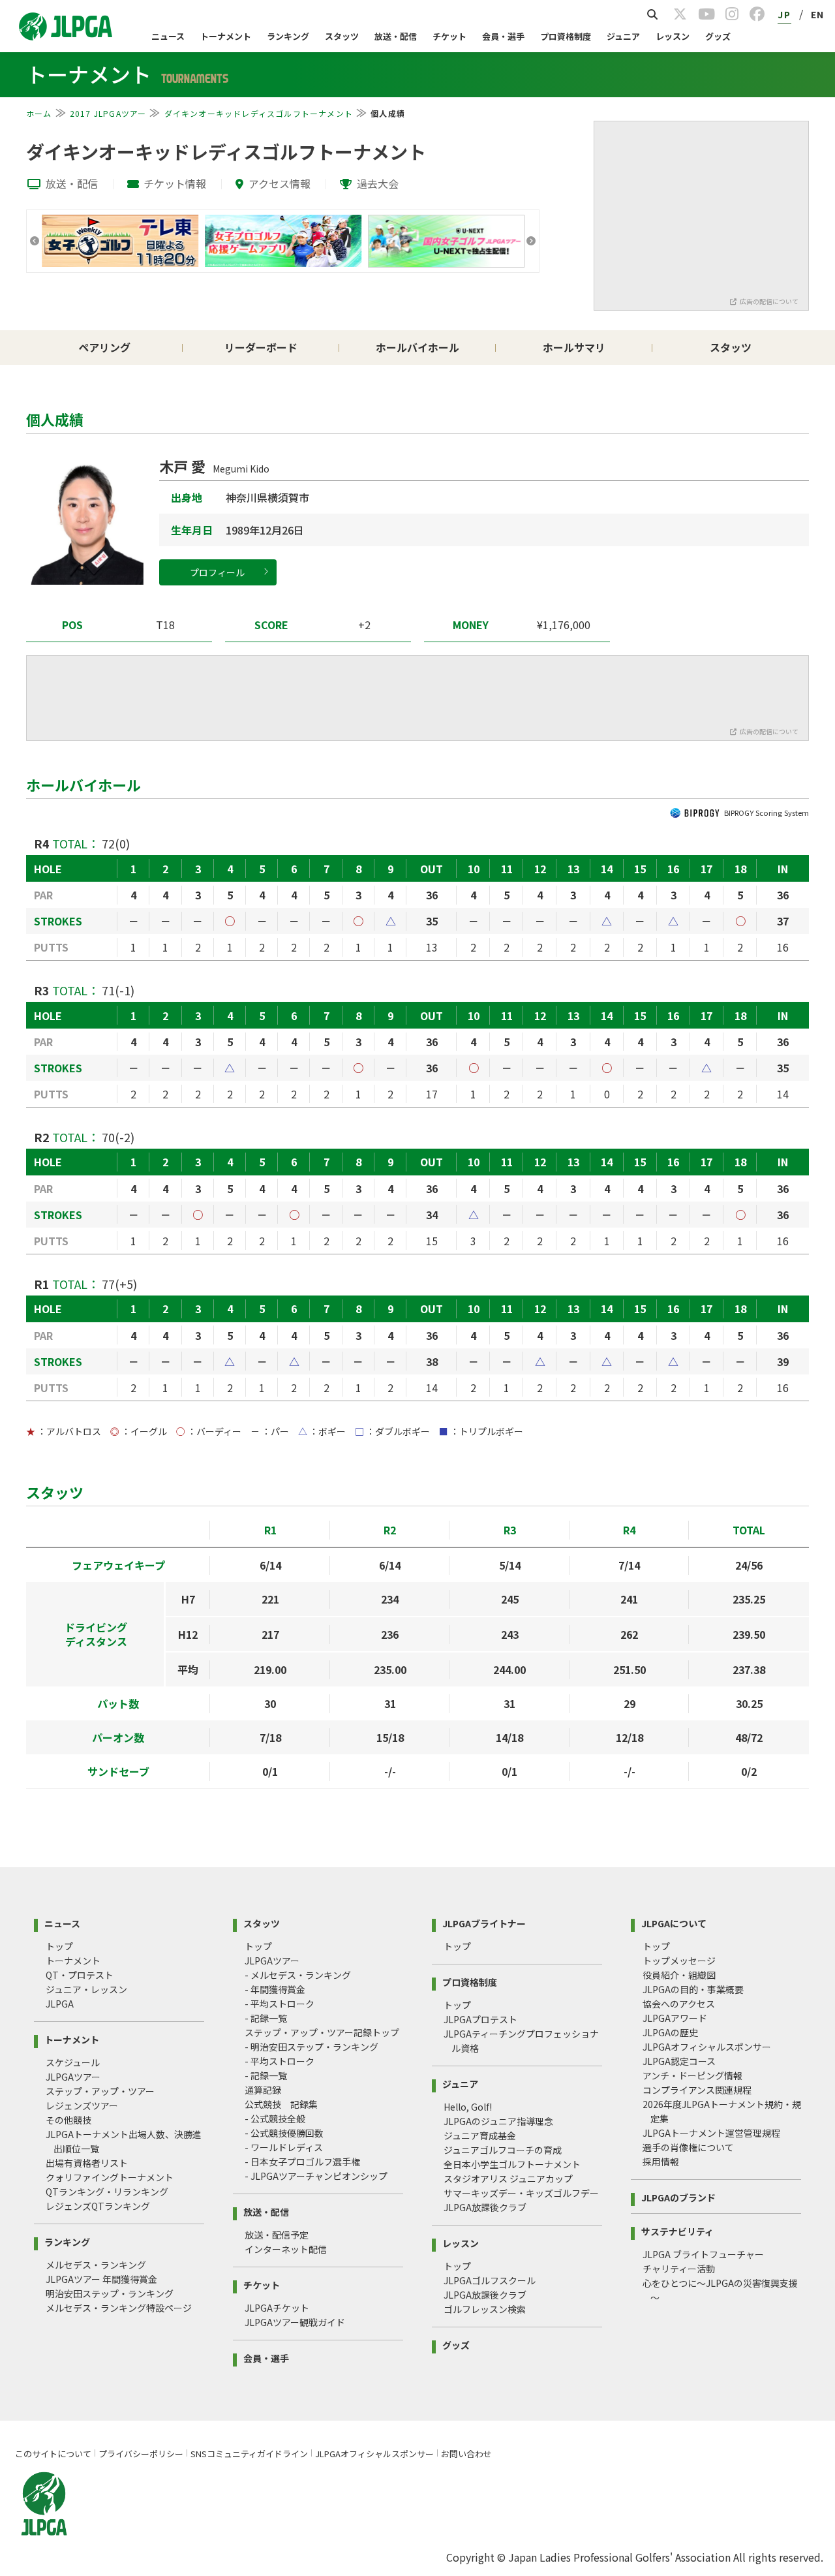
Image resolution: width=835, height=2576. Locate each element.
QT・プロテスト (80, 1975)
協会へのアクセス (679, 2004)
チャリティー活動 (679, 2269)
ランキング (288, 36)
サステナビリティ (677, 2230)
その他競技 (68, 2120)
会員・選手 (503, 36)
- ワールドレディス (284, 2147)
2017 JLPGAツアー (108, 113)
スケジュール (73, 2062)
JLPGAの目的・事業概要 (693, 1989)
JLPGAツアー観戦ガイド (295, 2322)
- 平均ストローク (280, 2004)
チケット (449, 36)
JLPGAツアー (73, 2077)
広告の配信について (769, 301)
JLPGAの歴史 (670, 2032)
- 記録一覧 (266, 2018)
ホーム (39, 113)
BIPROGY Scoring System (767, 813)
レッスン (673, 36)
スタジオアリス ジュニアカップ (508, 2179)
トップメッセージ (679, 1961)
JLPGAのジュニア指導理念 (498, 2121)
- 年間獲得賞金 (275, 1989)
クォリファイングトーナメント (110, 2177)
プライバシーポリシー (141, 2454)
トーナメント (226, 36)
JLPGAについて (674, 1922)
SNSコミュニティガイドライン (249, 2454)
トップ (59, 1946)
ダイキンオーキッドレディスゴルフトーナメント (259, 113)
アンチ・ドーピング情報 (692, 2075)
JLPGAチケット (277, 2308)
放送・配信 (396, 36)
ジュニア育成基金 (480, 2135)
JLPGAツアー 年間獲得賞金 (101, 2279)
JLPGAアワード (675, 2018)
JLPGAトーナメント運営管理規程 (711, 2133)
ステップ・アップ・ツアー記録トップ (322, 2032)
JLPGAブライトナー (484, 1922)
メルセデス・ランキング (96, 2265)
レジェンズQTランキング (98, 2206)
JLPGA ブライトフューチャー (703, 2254)
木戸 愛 (214, 466)
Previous (35, 241)
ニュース (168, 36)
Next (531, 241)
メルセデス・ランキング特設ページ (119, 2308)
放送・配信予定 (277, 2235)
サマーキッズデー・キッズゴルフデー (521, 2193)
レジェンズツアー (82, 2105)
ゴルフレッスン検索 (485, 2309)
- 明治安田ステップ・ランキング (311, 2047)
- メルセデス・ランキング (298, 1975)
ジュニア (623, 36)
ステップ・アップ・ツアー (100, 2091)
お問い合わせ (466, 2454)
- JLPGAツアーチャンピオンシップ (316, 2176)
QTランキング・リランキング (107, 2192)
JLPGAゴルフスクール (490, 2280)
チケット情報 (175, 183)
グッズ (718, 36)
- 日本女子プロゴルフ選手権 (302, 2162)
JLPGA (60, 2004)
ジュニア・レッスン (86, 1989)
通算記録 (263, 2090)
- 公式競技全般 (275, 2118)
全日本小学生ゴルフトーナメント (512, 2164)
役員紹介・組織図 (679, 1975)
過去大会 (378, 183)
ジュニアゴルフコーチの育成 (503, 2150)
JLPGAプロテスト (480, 2019)
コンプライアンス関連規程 (697, 2090)
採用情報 (661, 2162)
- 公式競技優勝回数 (284, 2133)
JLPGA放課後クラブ (485, 2207)
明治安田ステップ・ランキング (110, 2293)
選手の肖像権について (688, 2147)
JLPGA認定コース (679, 2061)
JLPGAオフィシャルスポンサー (707, 2047)
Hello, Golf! (468, 2107)
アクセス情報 (280, 183)
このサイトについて (53, 2454)
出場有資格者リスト (87, 2163)
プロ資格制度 (566, 36)
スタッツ (342, 36)
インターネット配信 (286, 2249)
